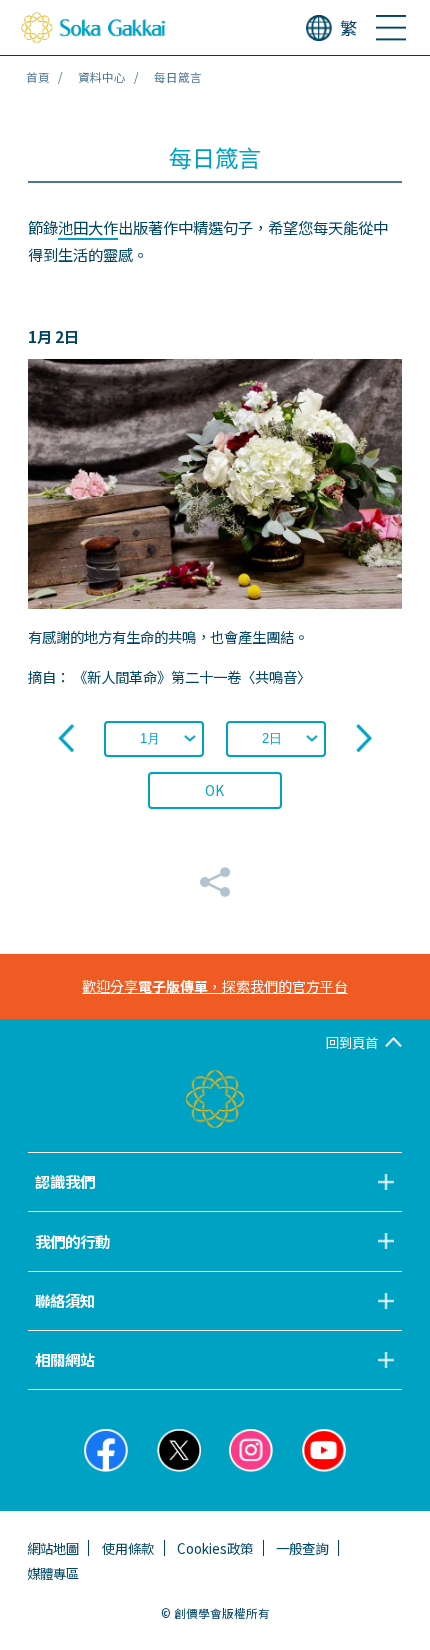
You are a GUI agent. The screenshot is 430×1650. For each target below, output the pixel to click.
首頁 (38, 77)
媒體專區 (53, 1573)
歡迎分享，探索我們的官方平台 (215, 986)
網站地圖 (53, 1548)
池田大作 (88, 227)
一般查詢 (302, 1548)
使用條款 (128, 1548)
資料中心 (102, 77)
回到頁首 (352, 1042)
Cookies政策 (215, 1548)
